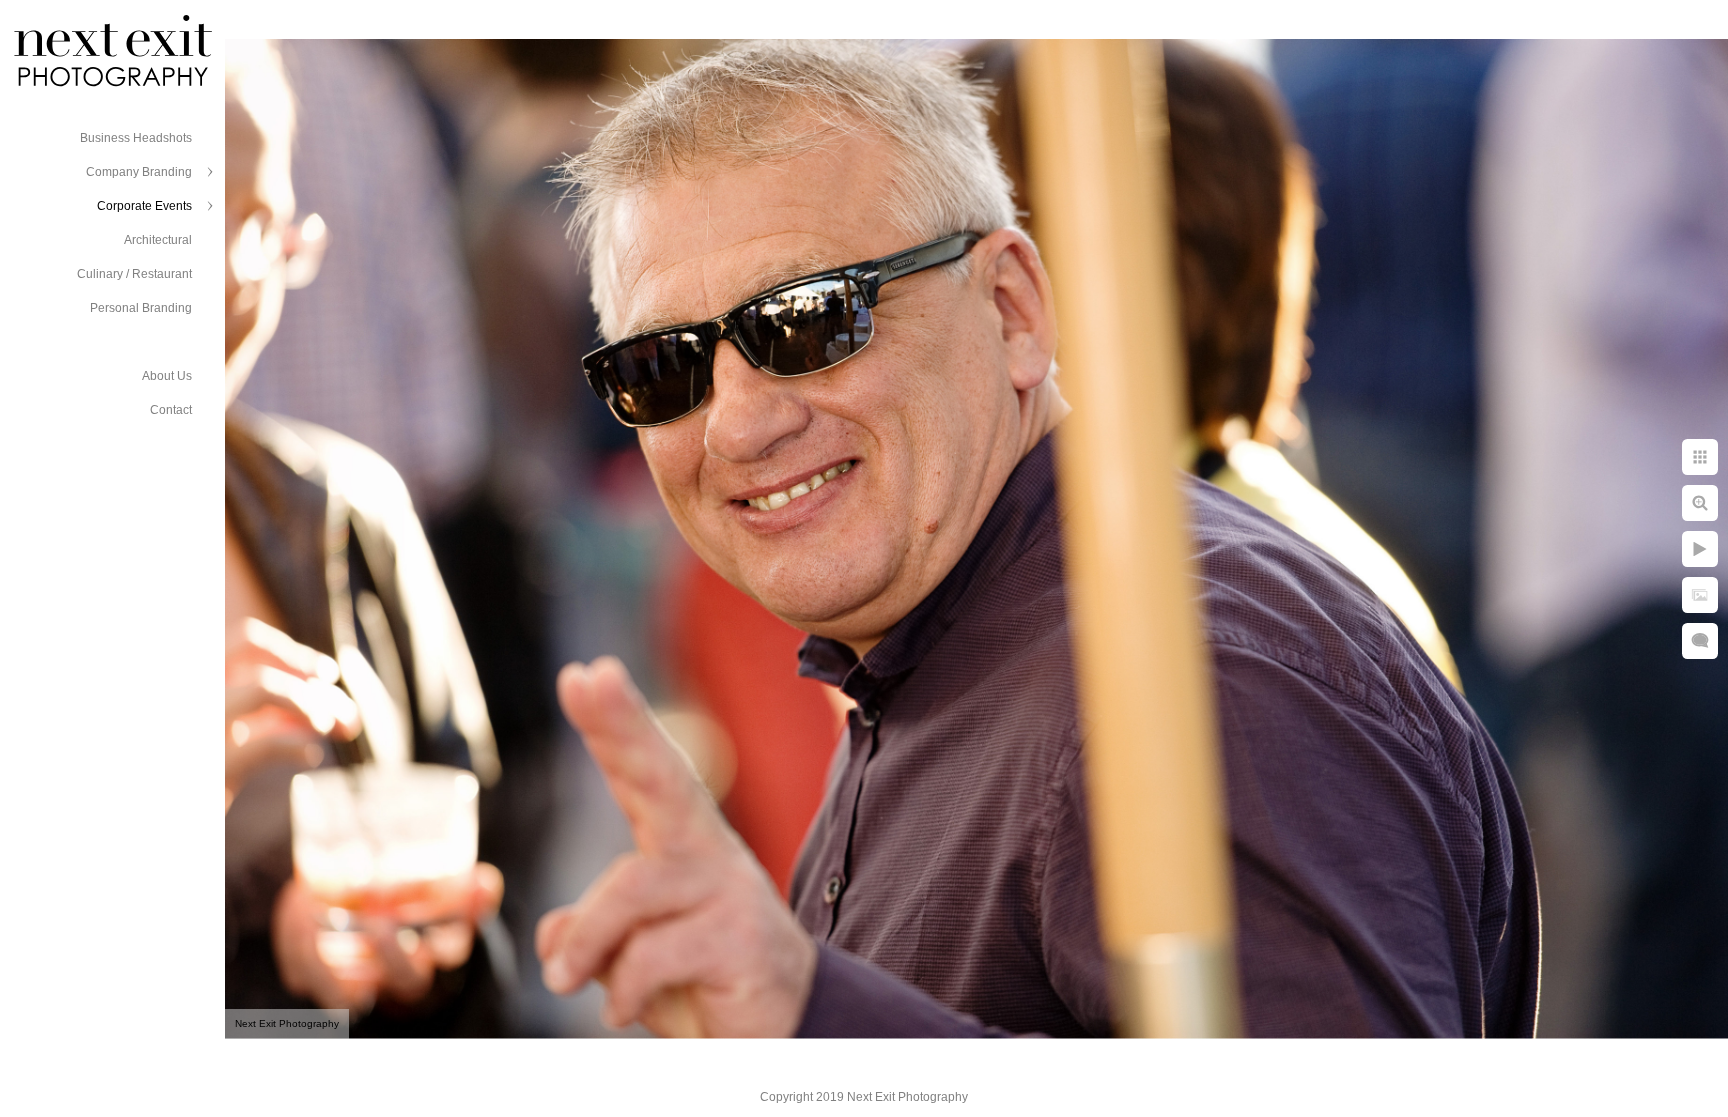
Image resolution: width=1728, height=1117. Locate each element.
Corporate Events (144, 206)
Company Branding (139, 172)
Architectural (158, 240)
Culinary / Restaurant (134, 274)
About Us (167, 376)
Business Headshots (136, 138)
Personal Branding (141, 308)
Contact (171, 410)
